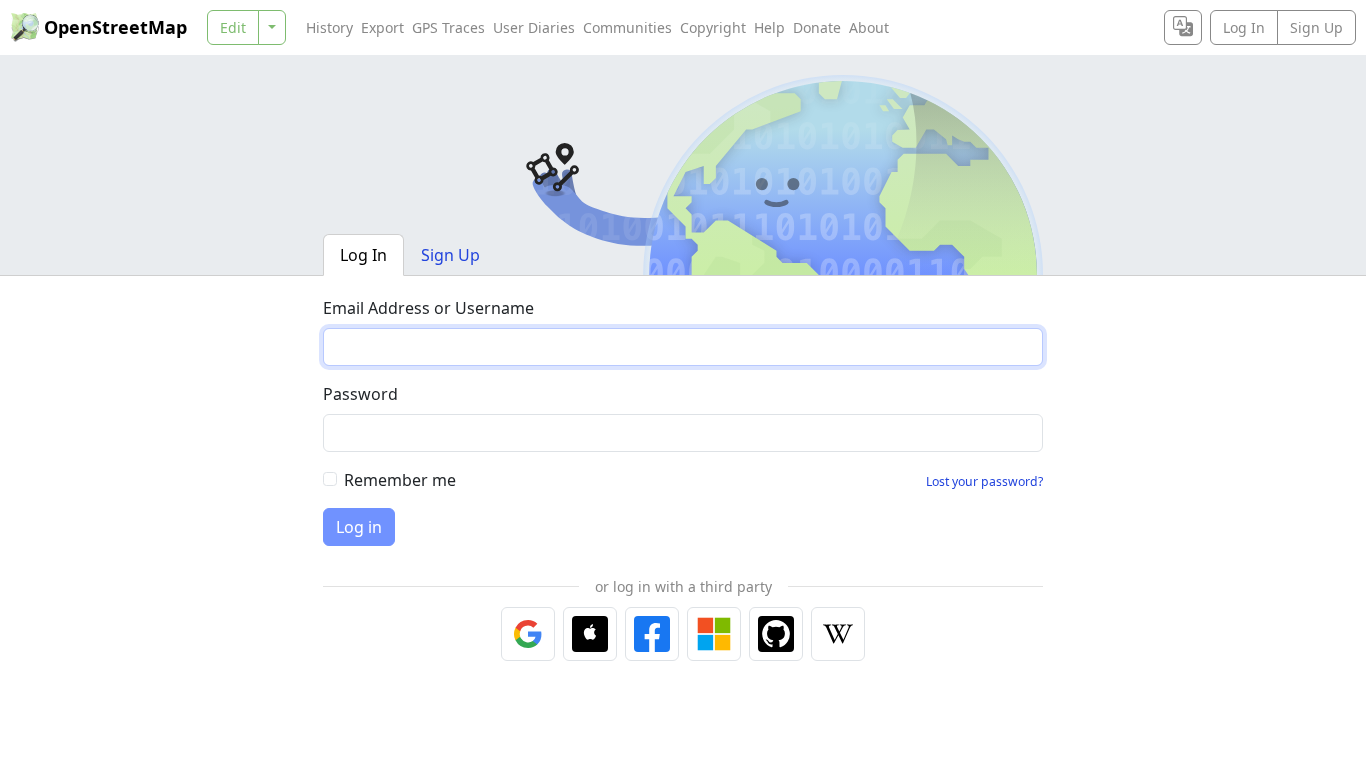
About (869, 27)
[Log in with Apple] (590, 634)
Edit (233, 27)
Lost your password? (984, 481)
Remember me (400, 480)
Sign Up (1316, 27)
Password (360, 394)
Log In (1244, 27)
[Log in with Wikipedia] (838, 634)
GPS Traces (448, 27)
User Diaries (534, 27)
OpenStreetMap (115, 27)
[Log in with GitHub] (776, 634)
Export (382, 27)
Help (769, 27)
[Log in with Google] (528, 634)
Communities (627, 27)
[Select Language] (1183, 27)
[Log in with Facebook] (652, 634)
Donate (817, 27)
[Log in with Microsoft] (714, 634)
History (329, 27)
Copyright (713, 27)
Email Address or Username (428, 308)
